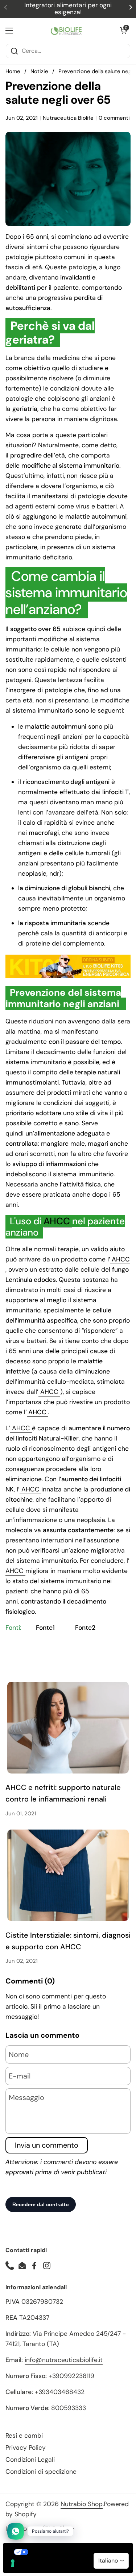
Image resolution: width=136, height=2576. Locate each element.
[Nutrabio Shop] (66, 31)
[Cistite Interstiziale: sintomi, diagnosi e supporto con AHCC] (68, 1875)
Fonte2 (85, 1628)
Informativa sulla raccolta (45, 2567)
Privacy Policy (26, 2448)
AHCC (58, 1221)
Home (13, 71)
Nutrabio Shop (82, 2504)
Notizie (39, 71)
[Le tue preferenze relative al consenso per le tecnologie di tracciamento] (13, 2563)
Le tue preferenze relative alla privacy (75, 2552)
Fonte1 (46, 1628)
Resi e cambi (24, 2436)
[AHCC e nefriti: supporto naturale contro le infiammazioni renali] (68, 1727)
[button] (123, 31)
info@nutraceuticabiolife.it (64, 2360)
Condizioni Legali (30, 2460)
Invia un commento (47, 2145)
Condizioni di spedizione (41, 2472)
